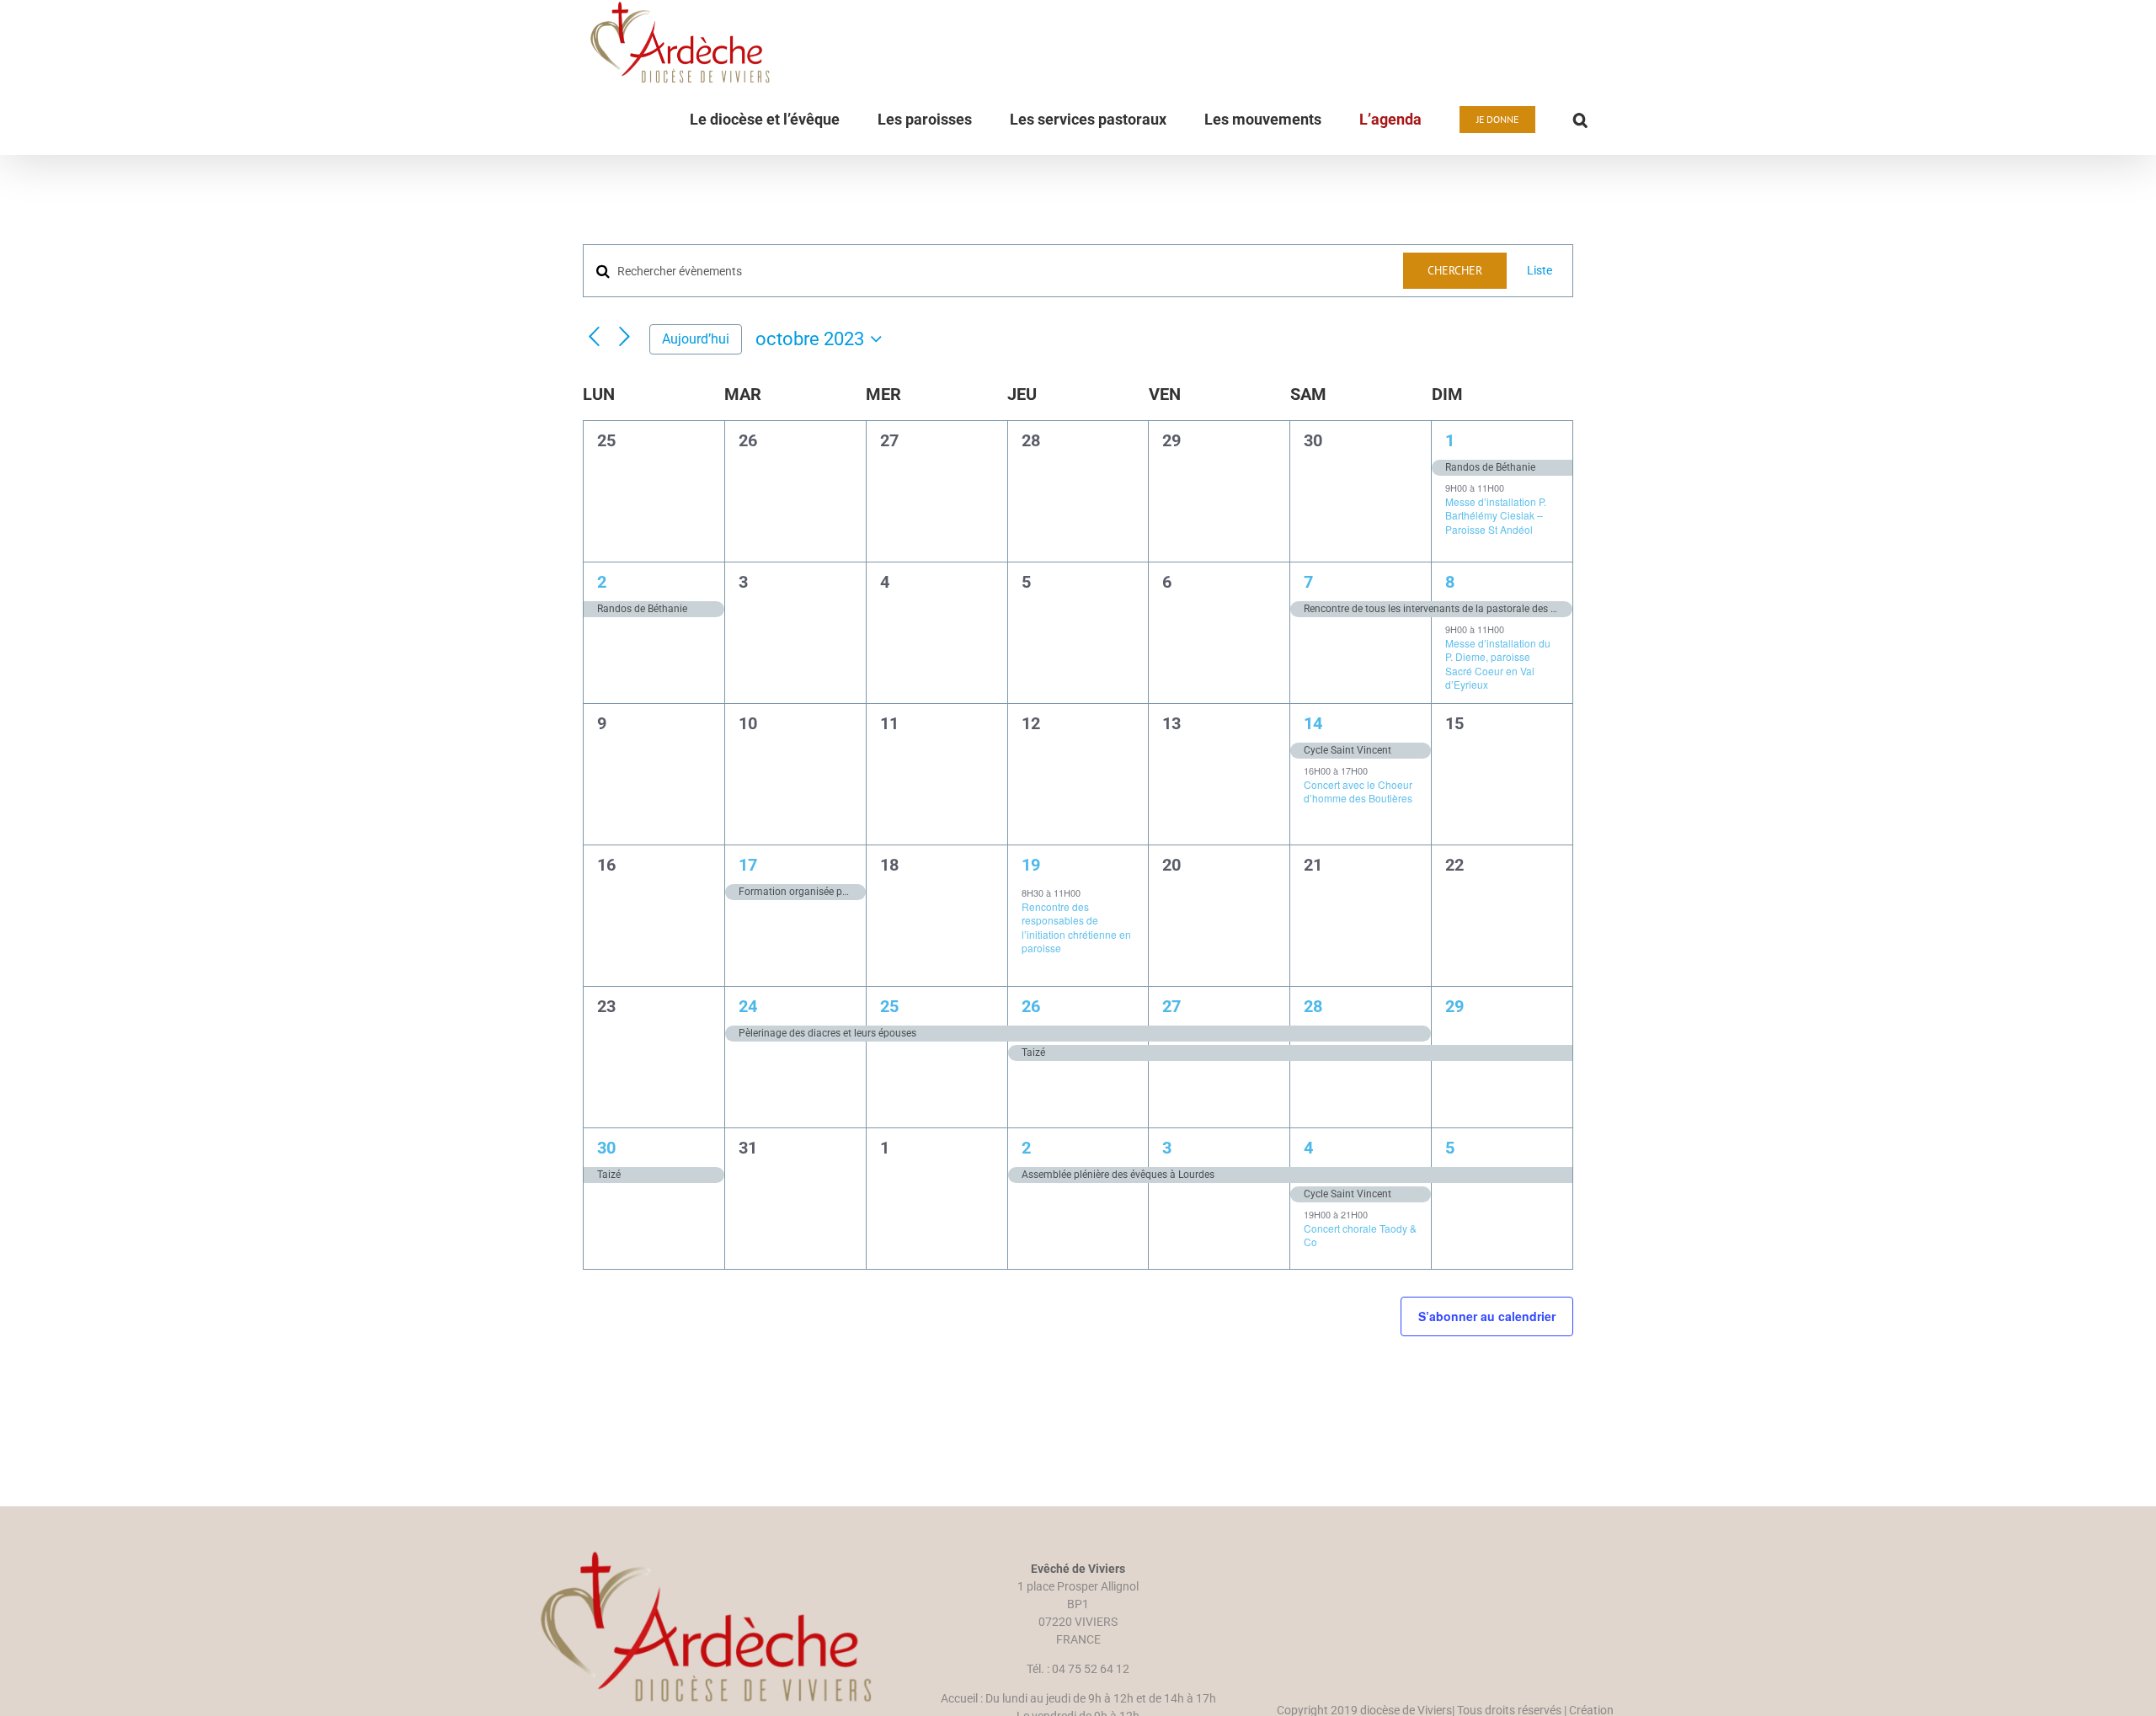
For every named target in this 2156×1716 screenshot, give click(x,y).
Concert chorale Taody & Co (1360, 1235)
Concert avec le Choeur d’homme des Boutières (1358, 791)
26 (1031, 1006)
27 (1171, 1006)
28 (1313, 1006)
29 (1454, 1006)
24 (748, 1006)
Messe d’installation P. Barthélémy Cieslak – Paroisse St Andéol (1496, 515)
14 (1313, 723)
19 (1031, 865)
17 (748, 865)
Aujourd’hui (696, 339)
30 (606, 1148)
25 (889, 1006)
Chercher (1455, 270)
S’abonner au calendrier (1487, 1316)
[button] (1580, 120)
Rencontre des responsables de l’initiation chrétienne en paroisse (1076, 927)
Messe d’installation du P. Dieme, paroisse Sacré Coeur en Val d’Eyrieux (1498, 664)
